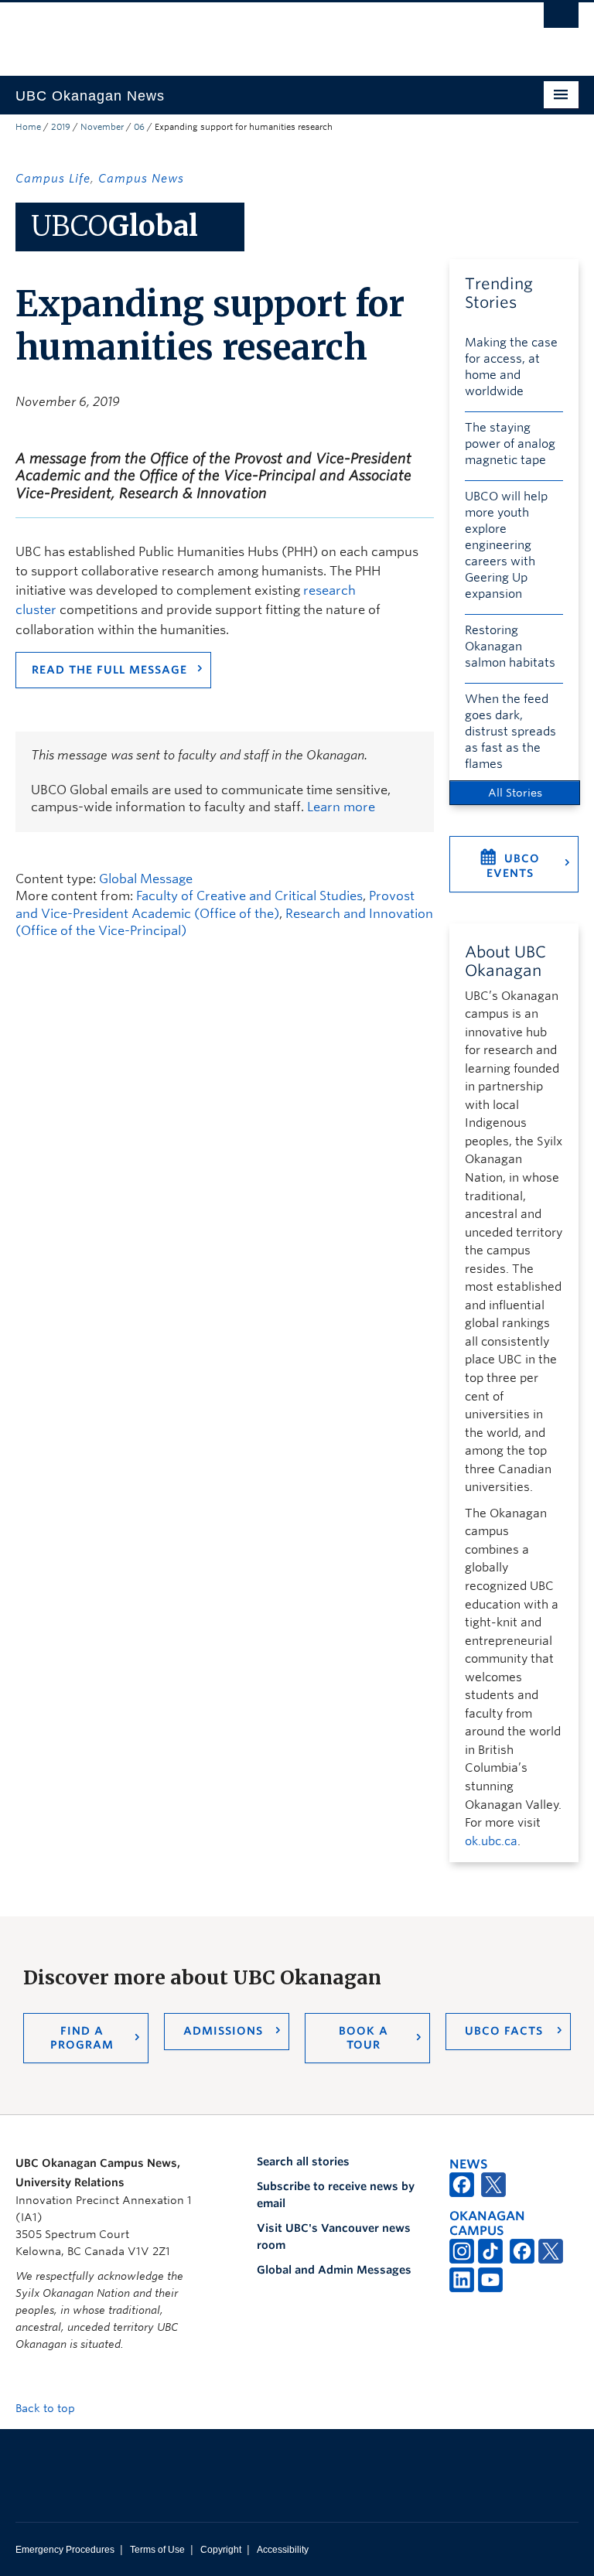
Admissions (223, 2031)
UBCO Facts (504, 2031)
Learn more (341, 807)
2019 (61, 127)
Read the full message (109, 670)
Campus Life (53, 179)
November (102, 127)
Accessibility (283, 2550)
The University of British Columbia (255, 32)
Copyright (221, 2550)
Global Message (146, 879)
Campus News (141, 179)
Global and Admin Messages (334, 2270)
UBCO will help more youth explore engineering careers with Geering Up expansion (506, 545)
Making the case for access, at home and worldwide (511, 367)
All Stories (515, 793)
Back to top (47, 2408)
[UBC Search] (561, 19)
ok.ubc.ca (491, 1841)
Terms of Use (157, 2550)
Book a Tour (364, 2038)
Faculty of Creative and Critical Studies (249, 896)
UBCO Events (513, 866)
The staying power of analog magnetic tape (510, 444)
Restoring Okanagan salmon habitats (510, 647)
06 (139, 127)
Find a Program (82, 2038)
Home (28, 127)
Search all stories (303, 2161)
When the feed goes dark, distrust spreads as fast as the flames (510, 732)
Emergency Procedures (65, 2550)
